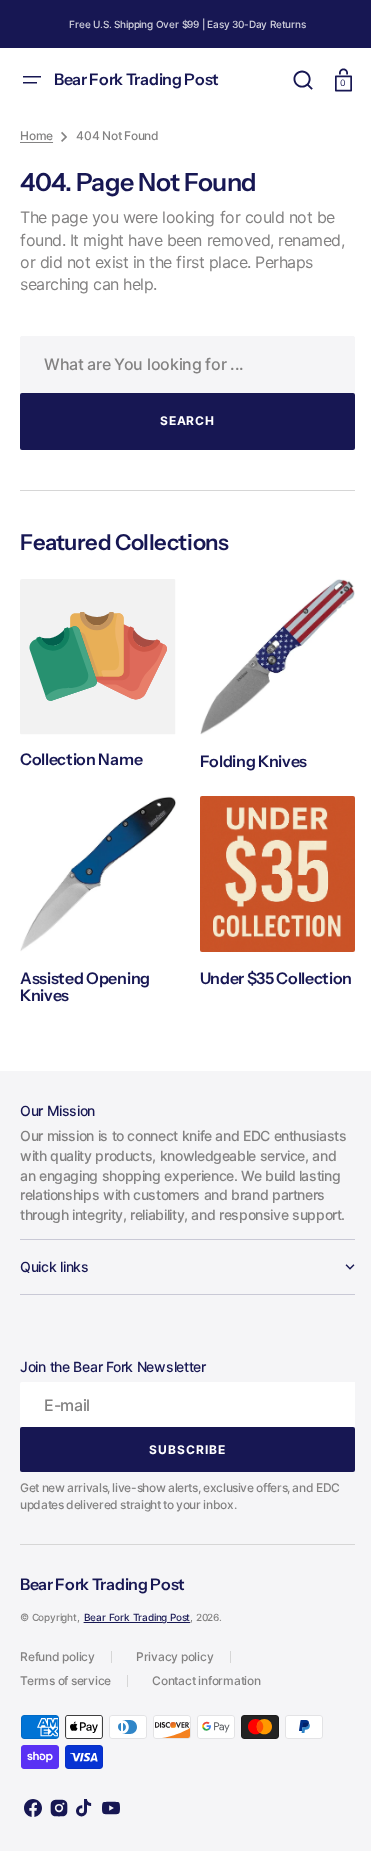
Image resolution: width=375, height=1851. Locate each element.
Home (36, 135)
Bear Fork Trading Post (137, 1622)
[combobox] (180, 364)
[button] (32, 80)
